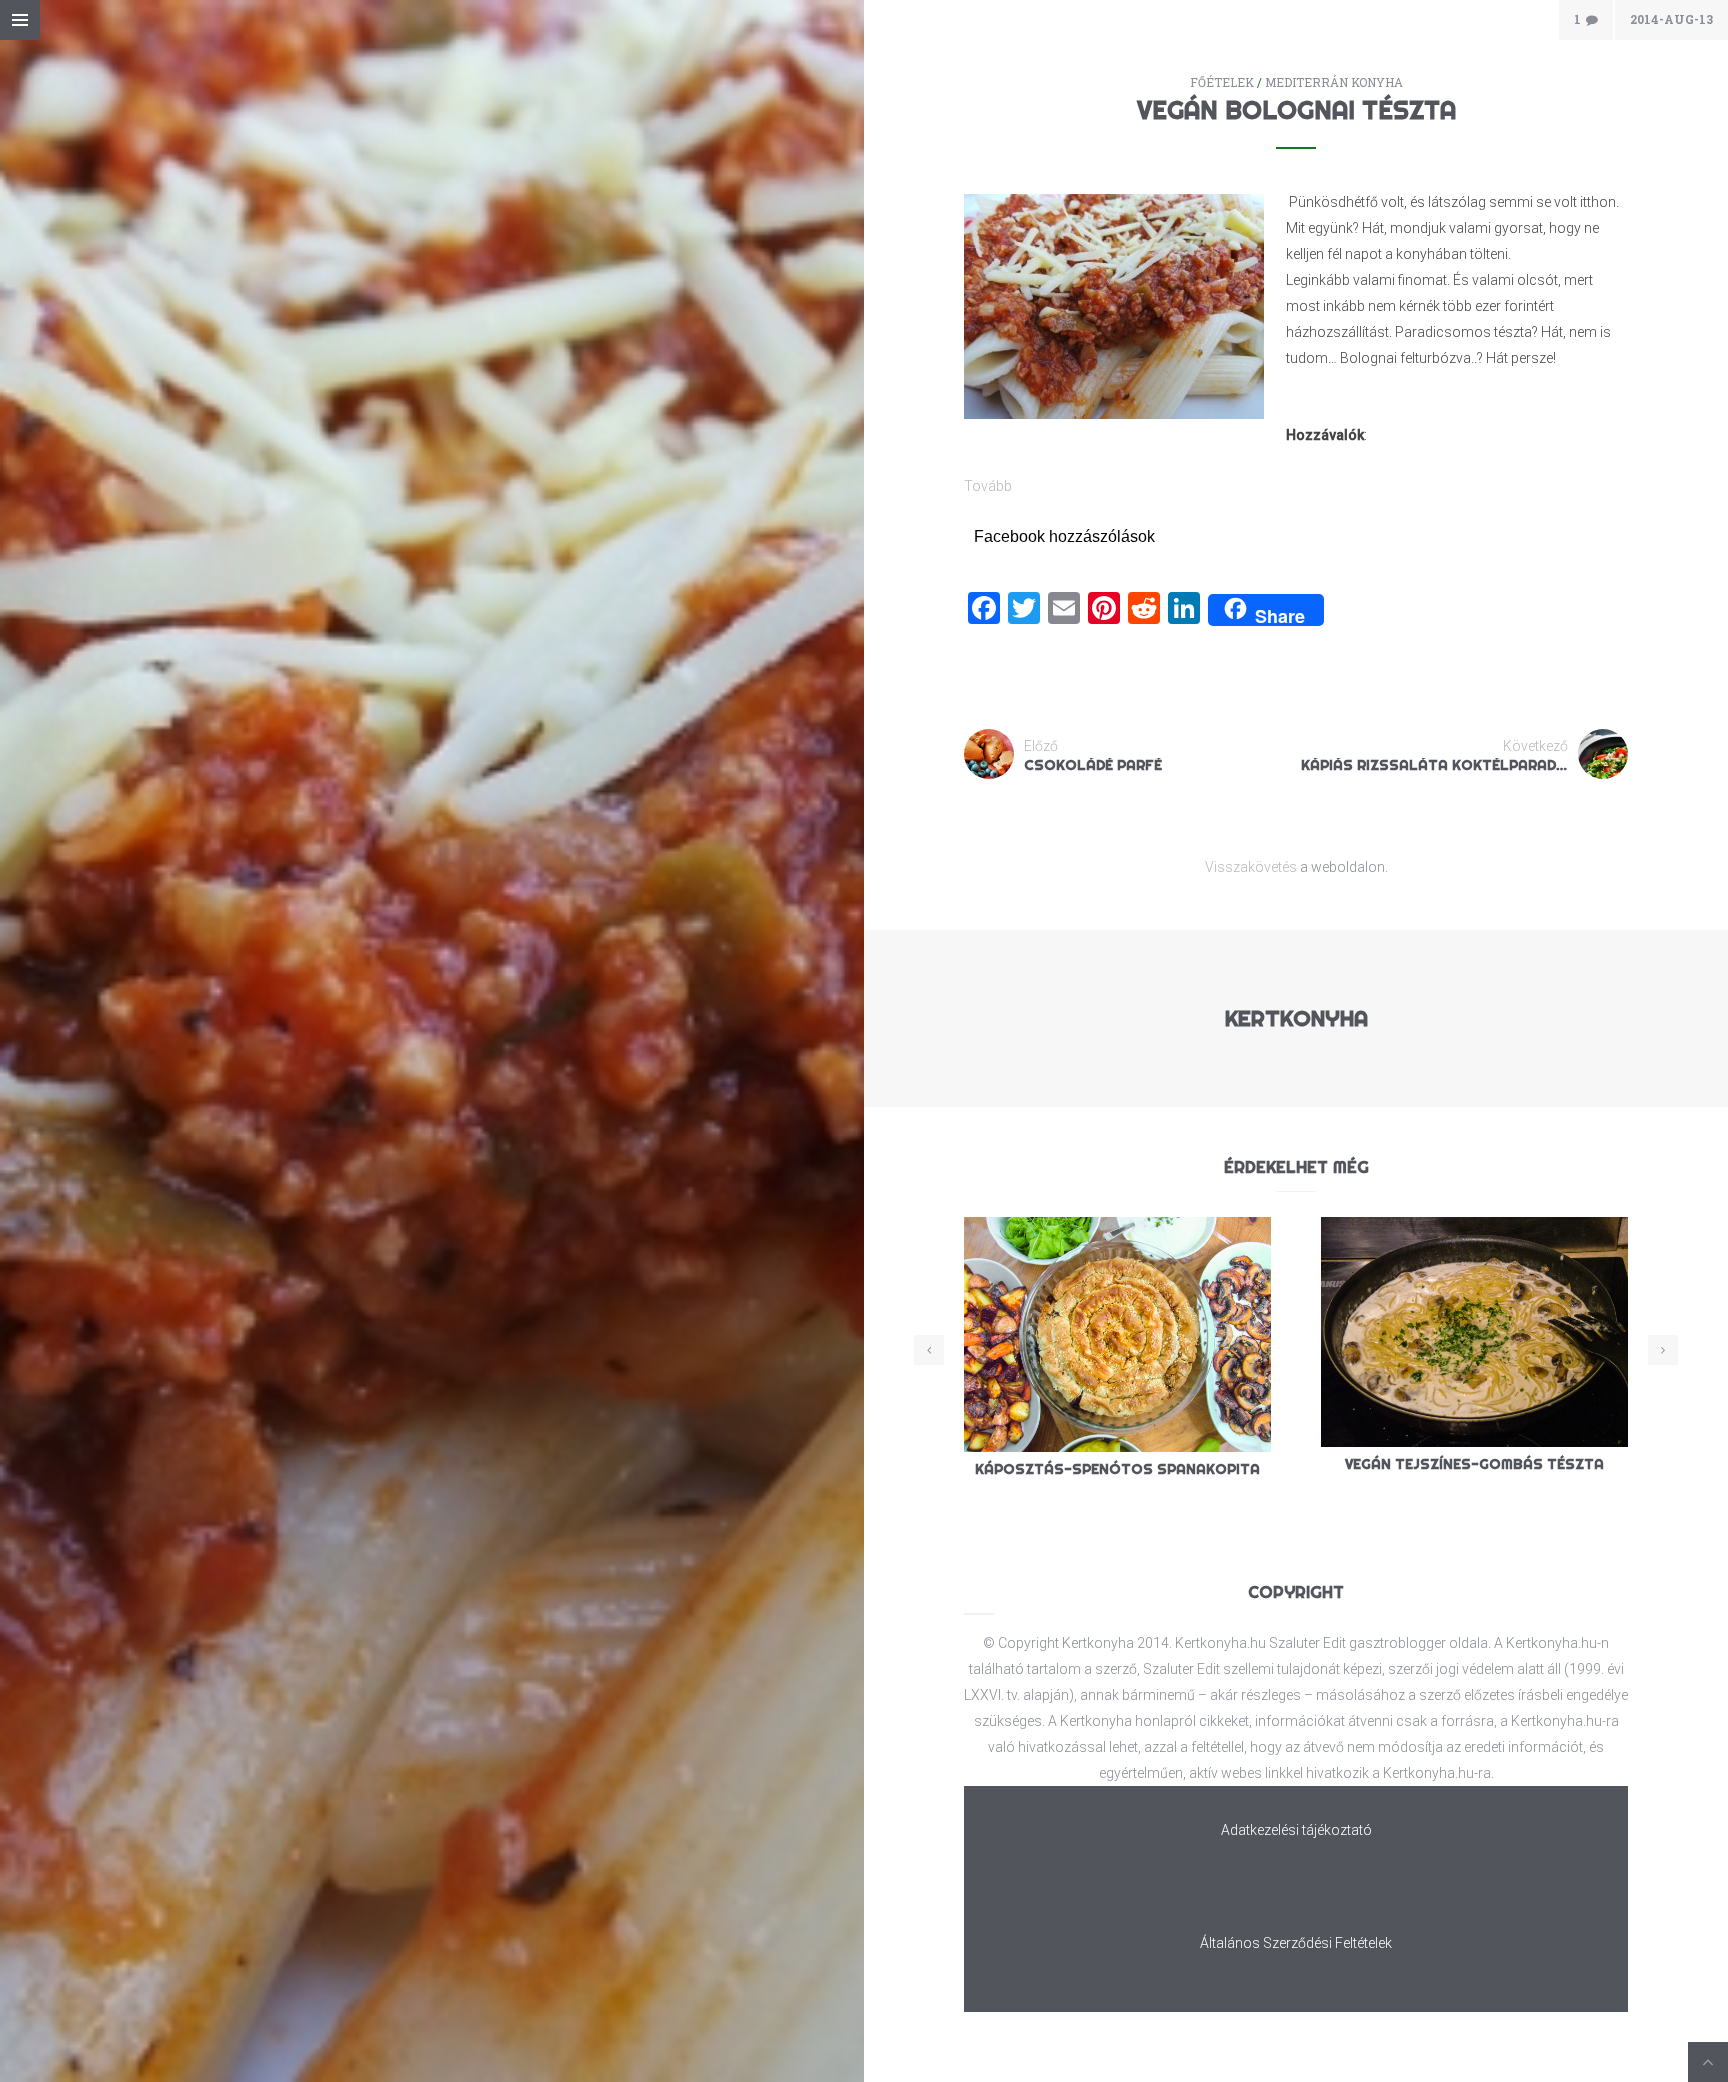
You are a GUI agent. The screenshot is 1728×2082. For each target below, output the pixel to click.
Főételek (1222, 82)
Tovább (988, 486)
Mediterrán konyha (1334, 82)
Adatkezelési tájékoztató (1296, 1830)
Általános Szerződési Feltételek (1296, 1943)
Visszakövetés (1251, 867)
